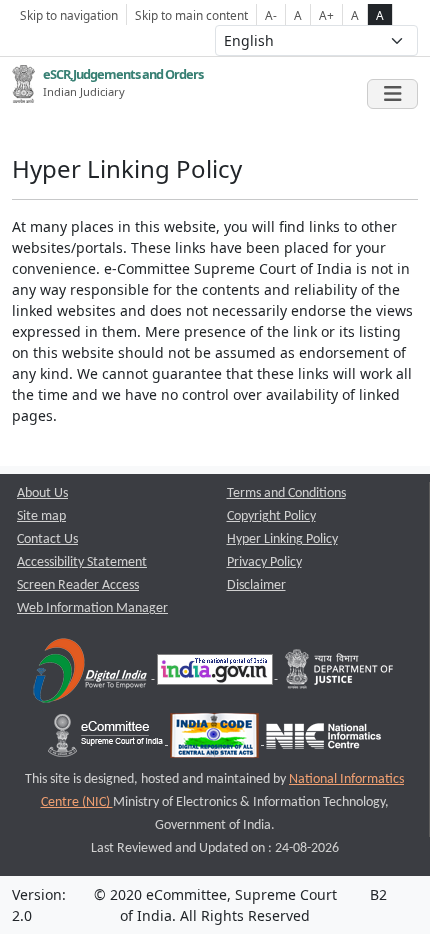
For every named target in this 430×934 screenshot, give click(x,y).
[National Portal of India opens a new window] (216, 674)
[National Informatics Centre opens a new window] (323, 740)
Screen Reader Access (78, 585)
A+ (326, 15)
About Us (42, 493)
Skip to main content (191, 15)
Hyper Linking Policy (282, 539)
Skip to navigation (69, 15)
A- (271, 15)
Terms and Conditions (286, 493)
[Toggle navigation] (392, 94)
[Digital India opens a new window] (91, 674)
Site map (41, 516)
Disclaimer (256, 585)
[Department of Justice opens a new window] (340, 674)
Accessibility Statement (82, 562)
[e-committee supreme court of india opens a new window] (107, 740)
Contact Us (47, 539)
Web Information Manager (92, 608)
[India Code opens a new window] (216, 740)
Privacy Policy (264, 562)
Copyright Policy (271, 516)
